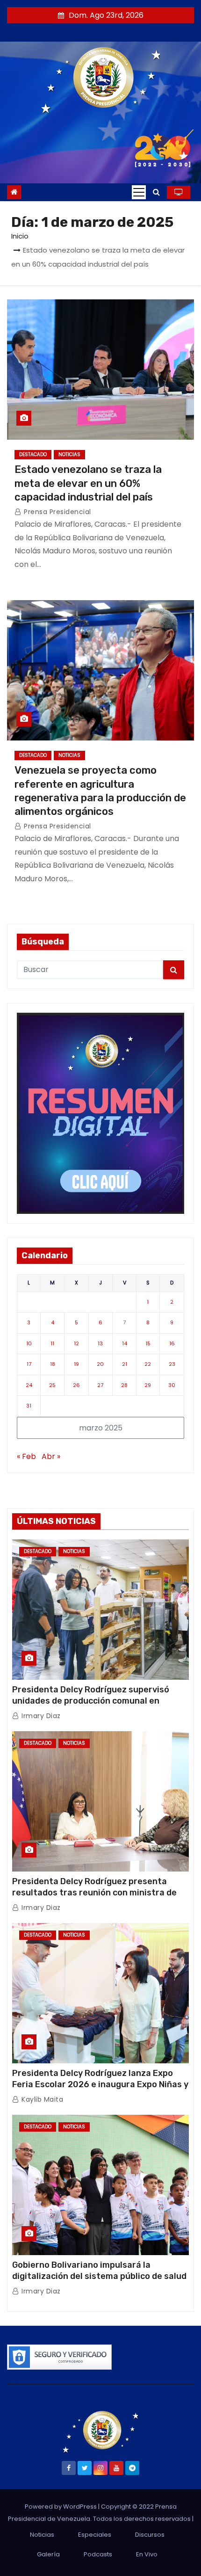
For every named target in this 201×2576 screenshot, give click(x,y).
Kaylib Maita (41, 2099)
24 (29, 1385)
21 (125, 1364)
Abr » (51, 1456)
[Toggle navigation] (139, 192)
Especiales (95, 2535)
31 (29, 1406)
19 (76, 1364)
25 (52, 1385)
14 (125, 1343)
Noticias (69, 454)
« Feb (26, 1456)
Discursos (150, 2535)
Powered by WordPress (61, 2507)
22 (148, 1364)
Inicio (20, 236)
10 (29, 1343)
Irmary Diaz (40, 1716)
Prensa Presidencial (57, 512)
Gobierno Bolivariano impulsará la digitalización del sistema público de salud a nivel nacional (99, 2276)
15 (148, 1343)
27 (100, 1385)
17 (29, 1364)
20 (100, 1364)
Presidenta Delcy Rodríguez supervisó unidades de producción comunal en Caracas (91, 1701)
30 (172, 1385)
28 (124, 1385)
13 (100, 1343)
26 (76, 1385)
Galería (48, 2554)
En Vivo (147, 2554)
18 (53, 1364)
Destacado (33, 454)
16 (172, 1343)
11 (52, 1343)
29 (148, 1385)
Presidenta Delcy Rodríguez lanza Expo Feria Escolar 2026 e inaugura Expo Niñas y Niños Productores (100, 2084)
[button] (156, 192)
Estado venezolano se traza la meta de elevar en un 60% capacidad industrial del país (88, 483)
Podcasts (98, 2554)
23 (172, 1364)
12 (76, 1343)
